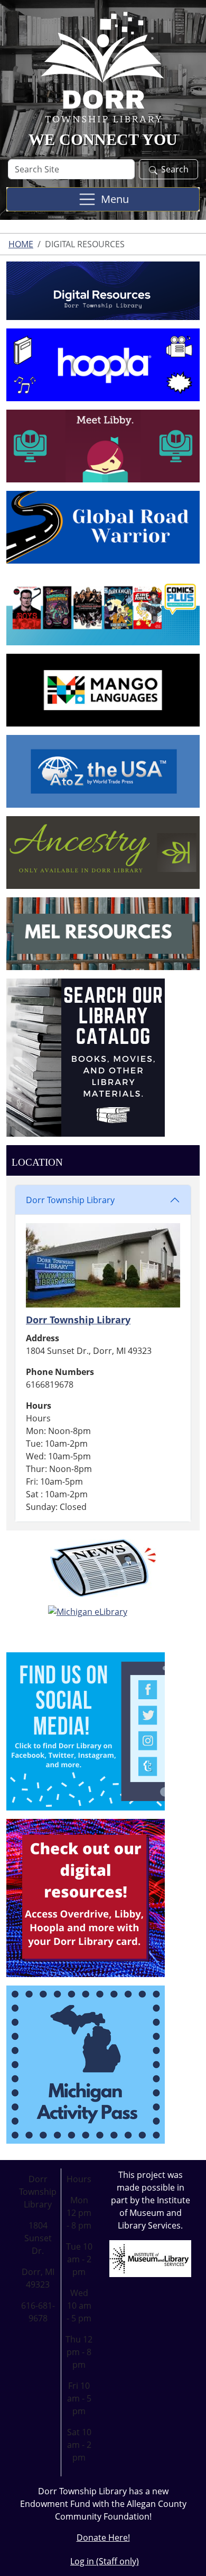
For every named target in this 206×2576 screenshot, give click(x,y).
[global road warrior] (103, 527)
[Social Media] (86, 1730)
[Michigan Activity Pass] (86, 2064)
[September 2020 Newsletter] (103, 1568)
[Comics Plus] (103, 608)
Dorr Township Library (70, 1200)
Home (21, 244)
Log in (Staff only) (105, 2561)
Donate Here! (103, 2538)
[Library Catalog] (86, 1057)
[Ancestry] (103, 851)
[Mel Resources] (103, 933)
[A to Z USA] (103, 770)
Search (175, 169)
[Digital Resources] (86, 1897)
